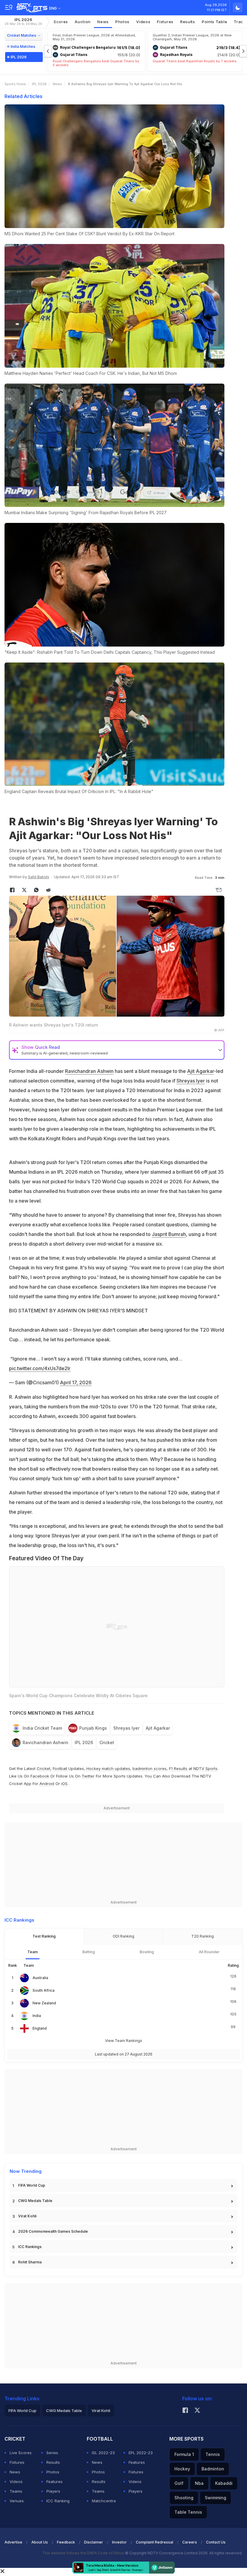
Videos (143, 22)
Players (53, 2491)
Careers (190, 2542)
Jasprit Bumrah (169, 1234)
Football (61, 1768)
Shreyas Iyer (191, 1081)
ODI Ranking (123, 1936)
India (37, 2016)
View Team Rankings (124, 2041)
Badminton (213, 2469)
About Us (40, 2542)
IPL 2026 (23, 22)
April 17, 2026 (76, 1382)
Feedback (66, 2542)
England (40, 2028)
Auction (83, 22)
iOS (64, 1784)
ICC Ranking (58, 2501)
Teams (16, 2491)
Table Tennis (188, 2512)
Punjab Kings (93, 1728)
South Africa (44, 1990)
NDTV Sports (205, 1768)
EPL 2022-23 (141, 2453)
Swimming (216, 2498)
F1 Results (179, 1768)
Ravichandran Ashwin (89, 1071)
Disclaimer (94, 2542)
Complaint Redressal (155, 2542)
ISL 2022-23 (103, 2453)
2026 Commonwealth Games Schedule (53, 2231)
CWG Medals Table (35, 2201)
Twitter (88, 1776)
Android (47, 1784)
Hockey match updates (108, 1768)
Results (188, 22)
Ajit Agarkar (200, 1071)
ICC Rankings (30, 2247)
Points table (214, 22)
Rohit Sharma (30, 2262)
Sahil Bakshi (39, 877)
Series (52, 2453)
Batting (89, 1952)
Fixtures (165, 22)
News (103, 22)
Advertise (13, 2542)
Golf (179, 2483)
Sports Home (15, 84)
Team (33, 1952)
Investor (119, 2542)
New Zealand (44, 2003)
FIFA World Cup (32, 2185)
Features (55, 2482)
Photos (122, 22)
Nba (199, 2483)
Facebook (40, 1776)
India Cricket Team (42, 1728)
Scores (61, 22)
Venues (17, 2501)
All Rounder (209, 1952)
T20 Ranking (203, 1936)
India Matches (23, 46)
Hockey (182, 2469)
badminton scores (150, 1768)
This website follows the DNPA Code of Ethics (84, 2553)
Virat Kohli (27, 2216)
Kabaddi (224, 2483)
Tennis (213, 2454)
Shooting (184, 2498)
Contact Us (216, 2542)
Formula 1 (184, 2454)
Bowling (147, 1952)
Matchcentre (104, 2501)
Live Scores (21, 2453)
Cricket (107, 1742)
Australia (40, 1978)
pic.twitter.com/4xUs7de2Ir (40, 1368)
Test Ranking (44, 1936)
